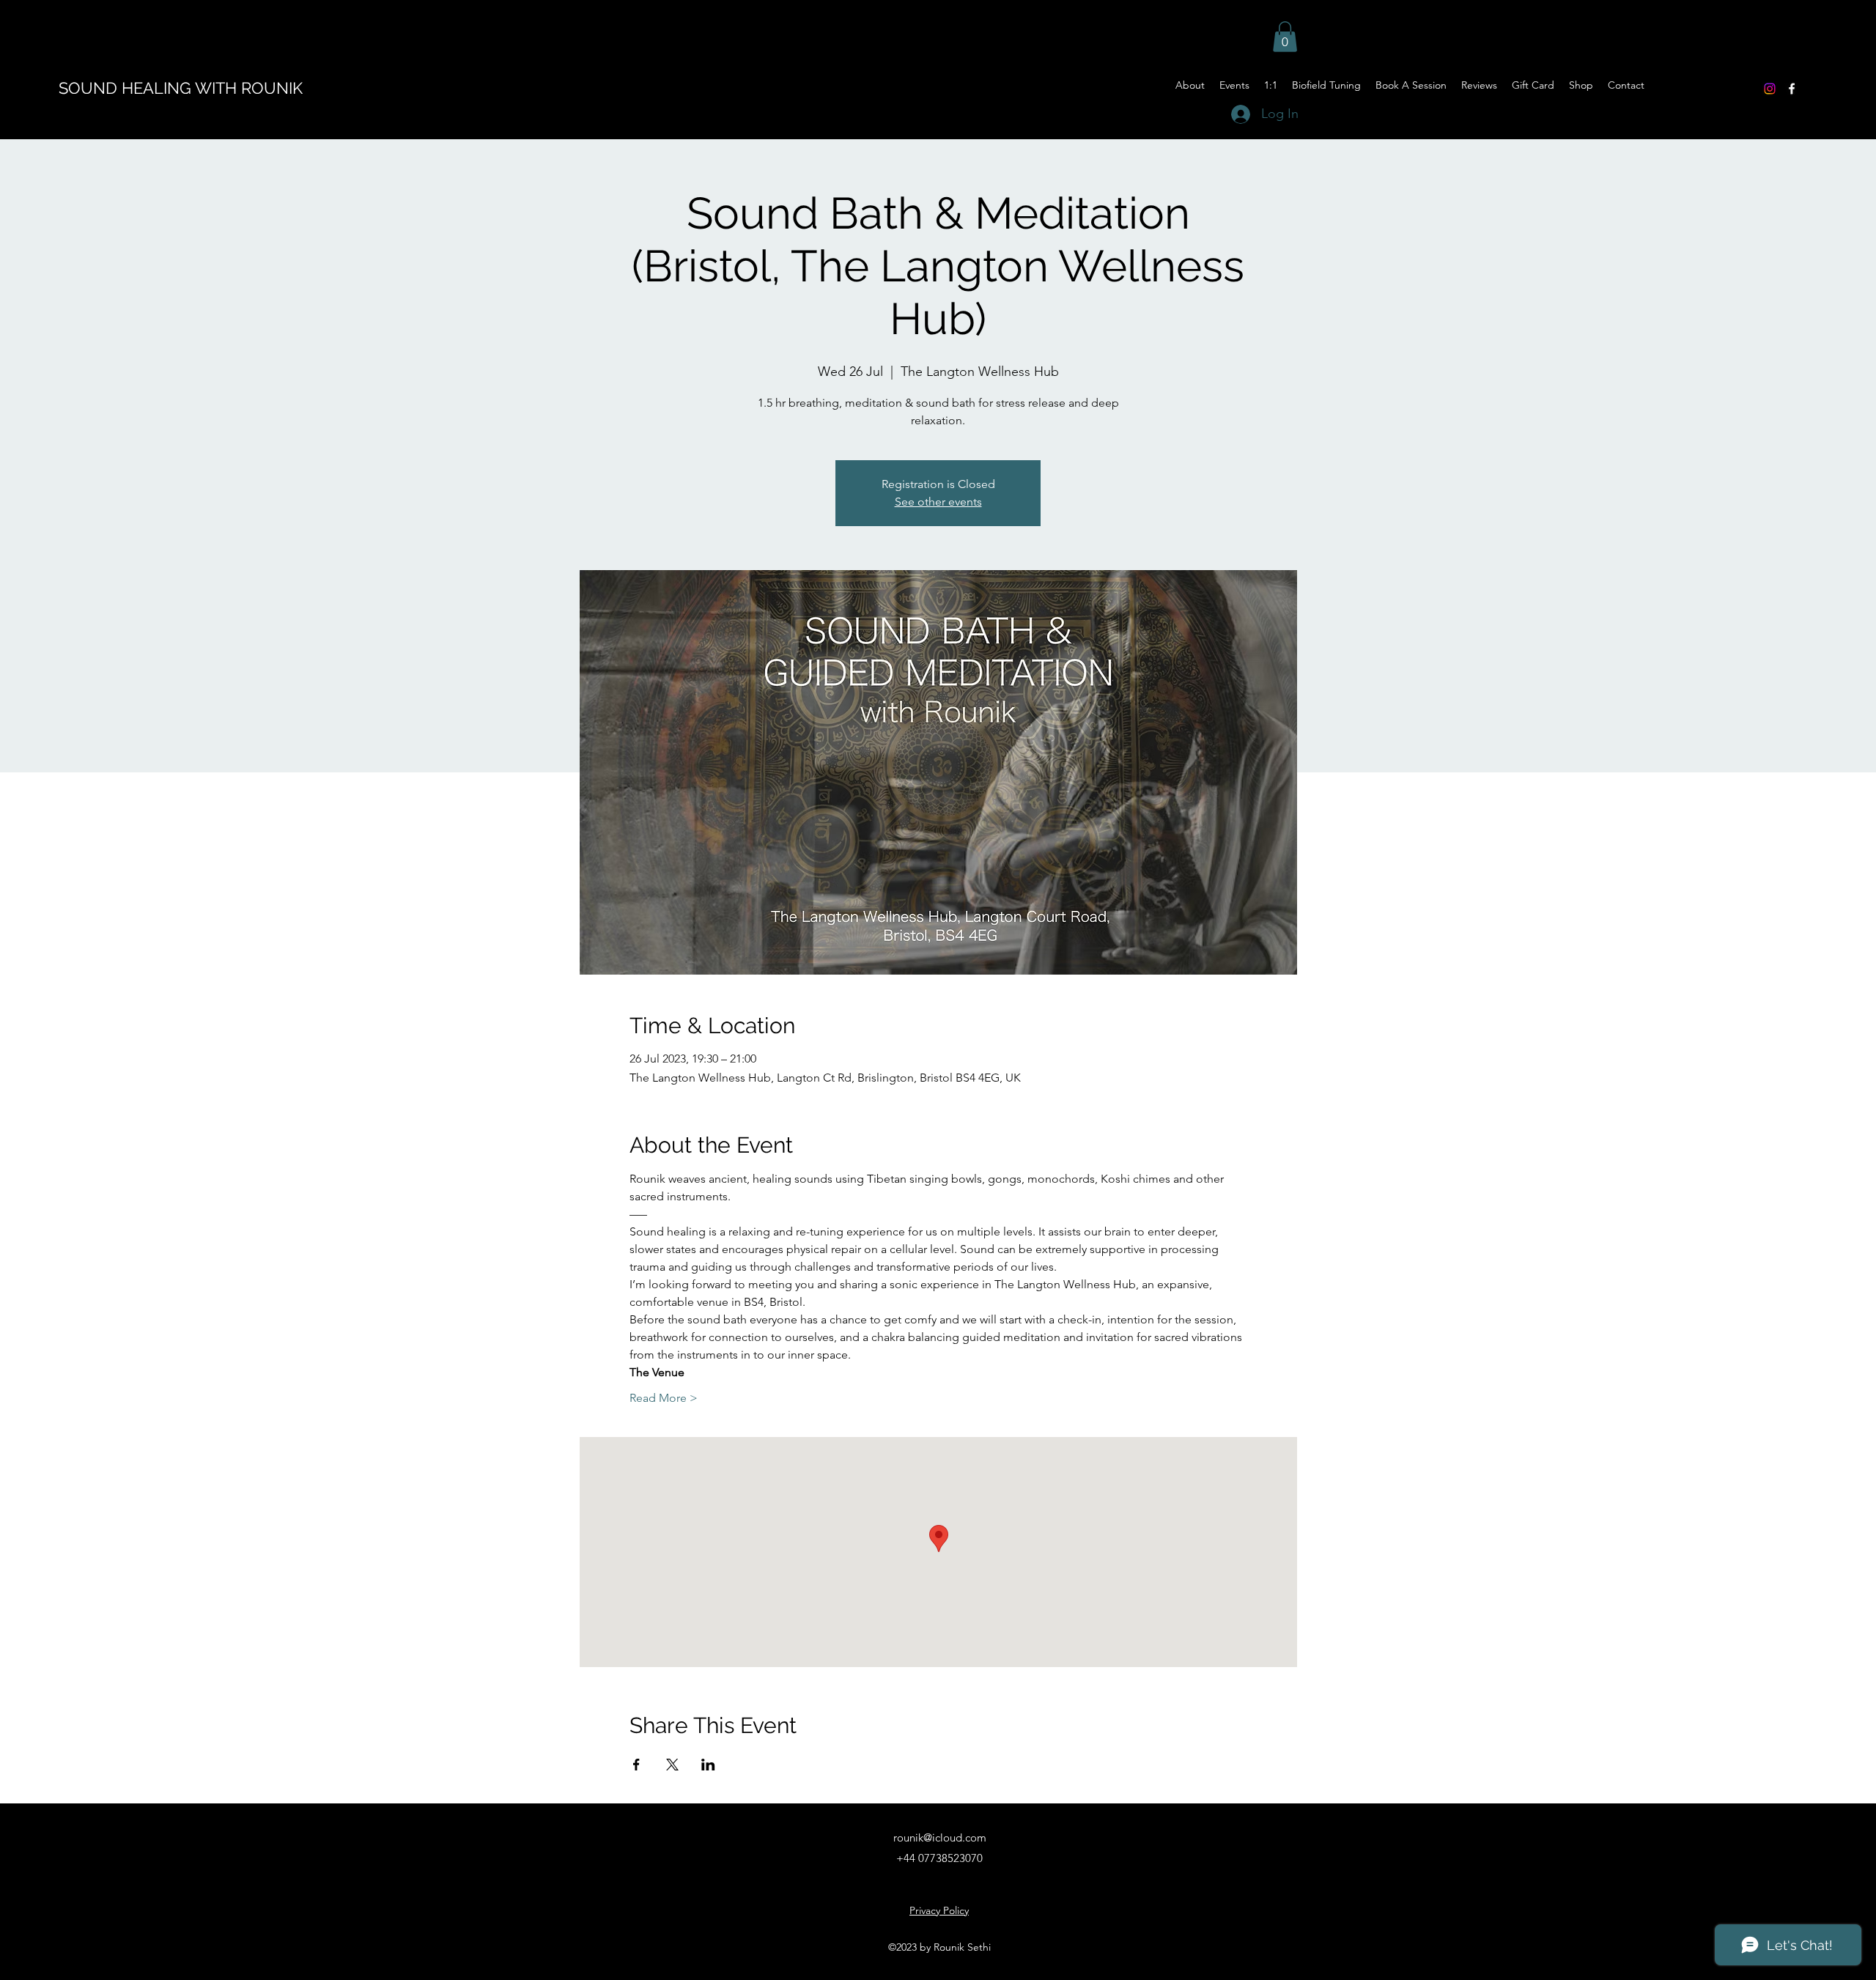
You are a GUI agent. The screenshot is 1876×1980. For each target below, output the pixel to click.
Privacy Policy (939, 1910)
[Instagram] (1770, 89)
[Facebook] (1792, 89)
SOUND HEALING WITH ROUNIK (181, 88)
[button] (1285, 37)
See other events (938, 502)
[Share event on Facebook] (636, 1765)
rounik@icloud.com (940, 1837)
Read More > (664, 1398)
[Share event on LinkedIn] (708, 1765)
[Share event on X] (672, 1765)
